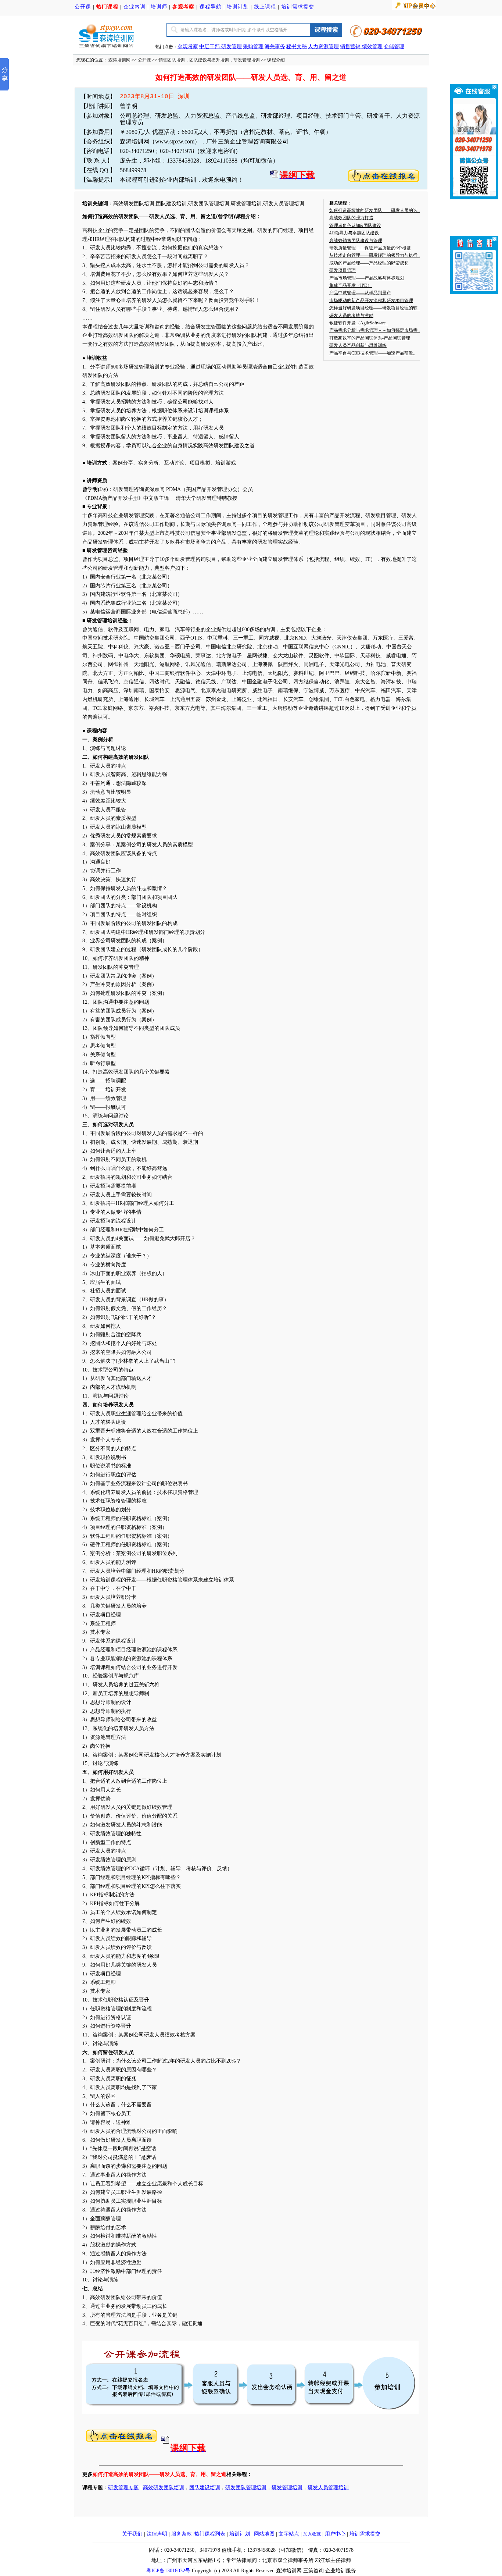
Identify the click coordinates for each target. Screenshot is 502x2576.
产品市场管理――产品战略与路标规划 (367, 278)
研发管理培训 (247, 60)
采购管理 (253, 47)
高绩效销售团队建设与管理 (356, 241)
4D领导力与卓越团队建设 (354, 233)
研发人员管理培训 (328, 2488)
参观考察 (188, 47)
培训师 (159, 7)
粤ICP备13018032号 (168, 2571)
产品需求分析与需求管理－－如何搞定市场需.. (374, 330)
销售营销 (350, 47)
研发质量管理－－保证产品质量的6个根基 (370, 248)
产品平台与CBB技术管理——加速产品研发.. (372, 353)
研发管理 (232, 47)
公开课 (83, 7)
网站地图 (264, 2534)
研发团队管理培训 (246, 2488)
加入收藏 (312, 2534)
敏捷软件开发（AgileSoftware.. (358, 323)
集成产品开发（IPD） (351, 285)
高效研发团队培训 (164, 2488)
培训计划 (238, 7)
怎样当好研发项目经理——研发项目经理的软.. (374, 308)
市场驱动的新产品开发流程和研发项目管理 (371, 300)
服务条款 (182, 2534)
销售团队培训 (172, 60)
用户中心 (335, 2534)
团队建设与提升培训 (209, 60)
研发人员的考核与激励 (351, 316)
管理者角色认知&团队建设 (355, 225)
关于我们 (132, 2534)
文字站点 (289, 2534)
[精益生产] (361, 47)
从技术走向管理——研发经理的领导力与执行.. (374, 255)
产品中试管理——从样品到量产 (360, 293)
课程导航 (211, 7)
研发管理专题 (123, 2488)
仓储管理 (394, 47)
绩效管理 (372, 47)
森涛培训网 (119, 60)
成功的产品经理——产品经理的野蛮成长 (369, 263)
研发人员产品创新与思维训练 (358, 345)
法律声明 (157, 2534)
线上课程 (265, 7)
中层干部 (210, 47)
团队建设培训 (205, 2488)
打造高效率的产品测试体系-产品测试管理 (370, 338)
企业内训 (135, 7)
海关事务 (275, 47)
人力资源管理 (323, 47)
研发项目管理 (343, 270)
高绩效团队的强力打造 (351, 218)
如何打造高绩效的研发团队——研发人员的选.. (374, 210)
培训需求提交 (298, 7)
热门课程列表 (210, 2534)
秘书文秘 (297, 47)
